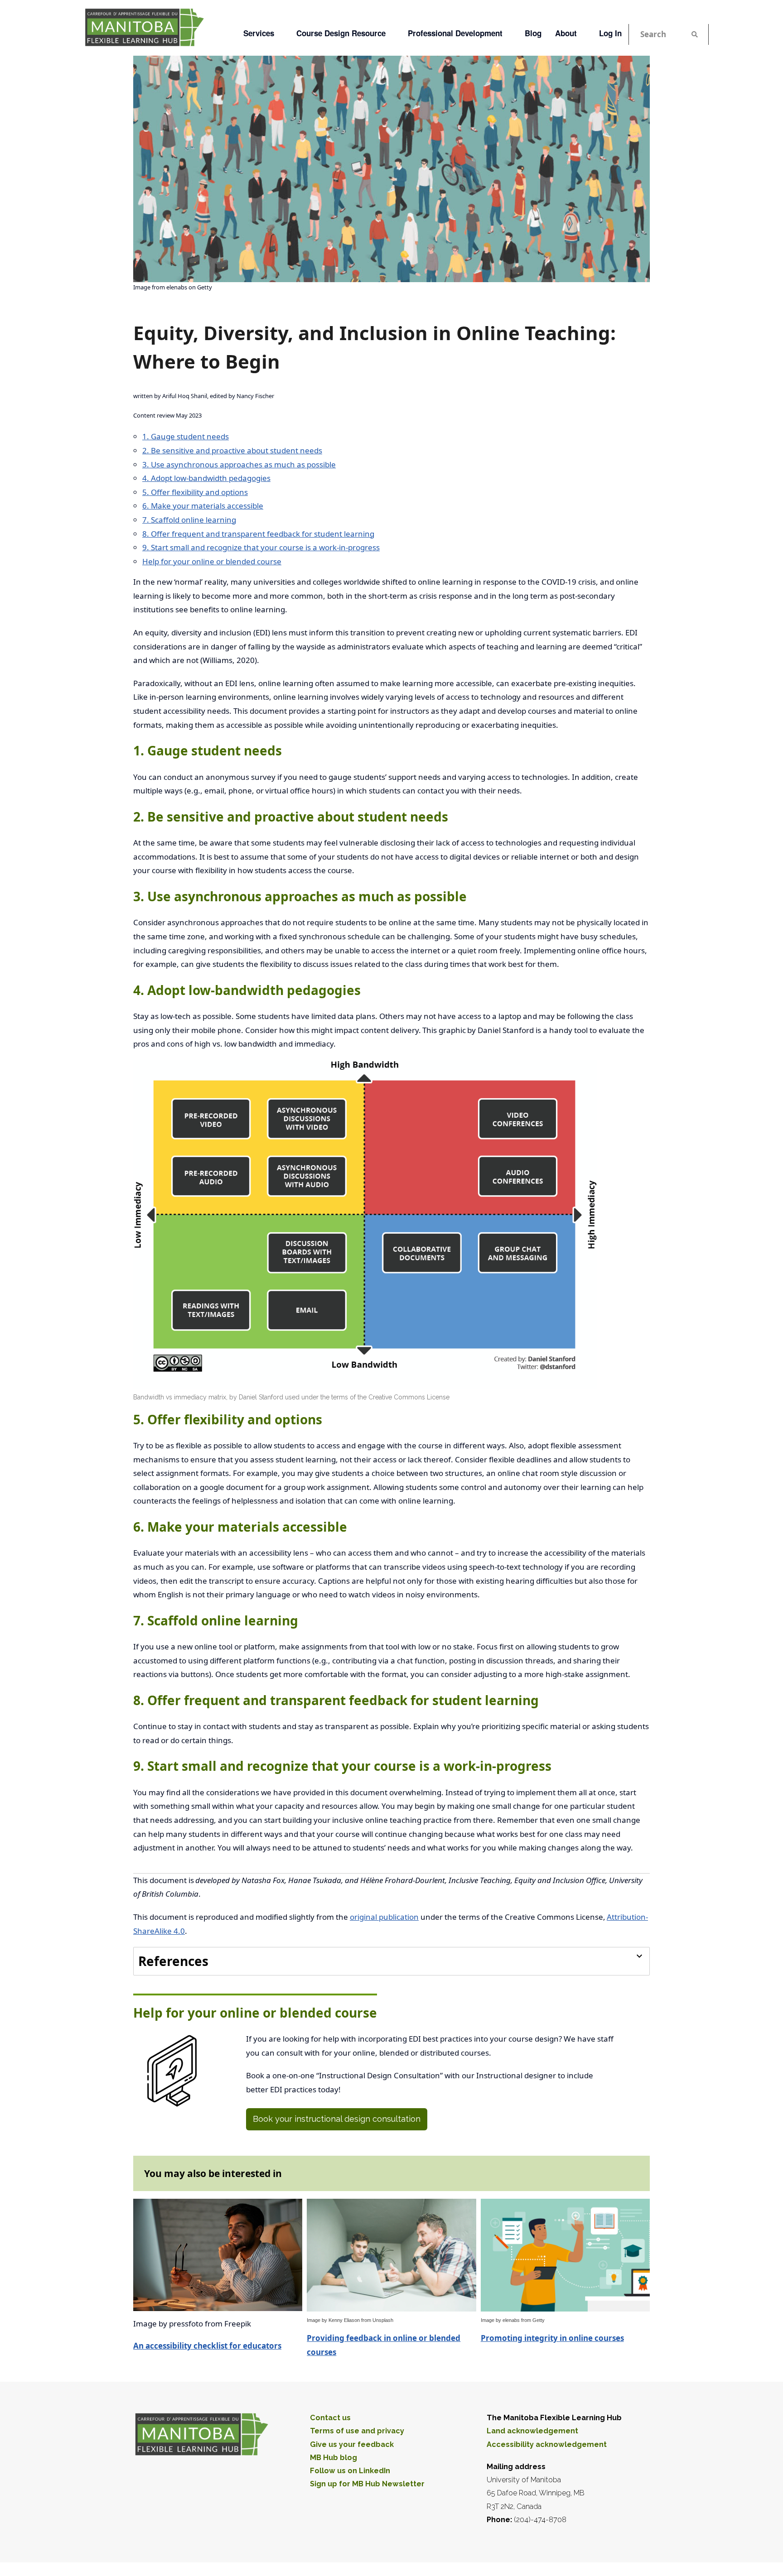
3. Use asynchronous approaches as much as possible (239, 464)
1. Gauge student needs (186, 436)
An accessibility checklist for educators (207, 2346)
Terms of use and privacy (357, 2431)
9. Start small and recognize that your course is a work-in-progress (261, 547)
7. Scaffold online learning (189, 520)
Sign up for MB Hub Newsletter (367, 2484)
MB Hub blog (333, 2458)
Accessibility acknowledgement (547, 2444)
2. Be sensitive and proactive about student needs (232, 450)
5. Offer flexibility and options (195, 492)
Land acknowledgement (532, 2431)
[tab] (391, 1961)
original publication (384, 1917)
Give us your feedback (352, 2444)
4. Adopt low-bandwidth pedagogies (206, 478)
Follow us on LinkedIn (350, 2471)
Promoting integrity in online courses (552, 2338)
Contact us (330, 2418)
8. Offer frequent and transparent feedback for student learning (258, 534)
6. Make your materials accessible (203, 506)
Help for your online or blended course (212, 561)
